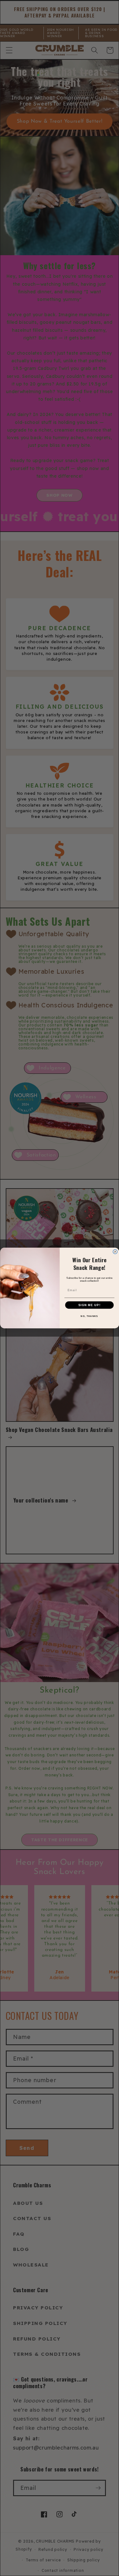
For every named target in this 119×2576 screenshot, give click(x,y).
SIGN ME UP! (89, 1305)
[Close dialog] (115, 1252)
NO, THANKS (89, 1316)
